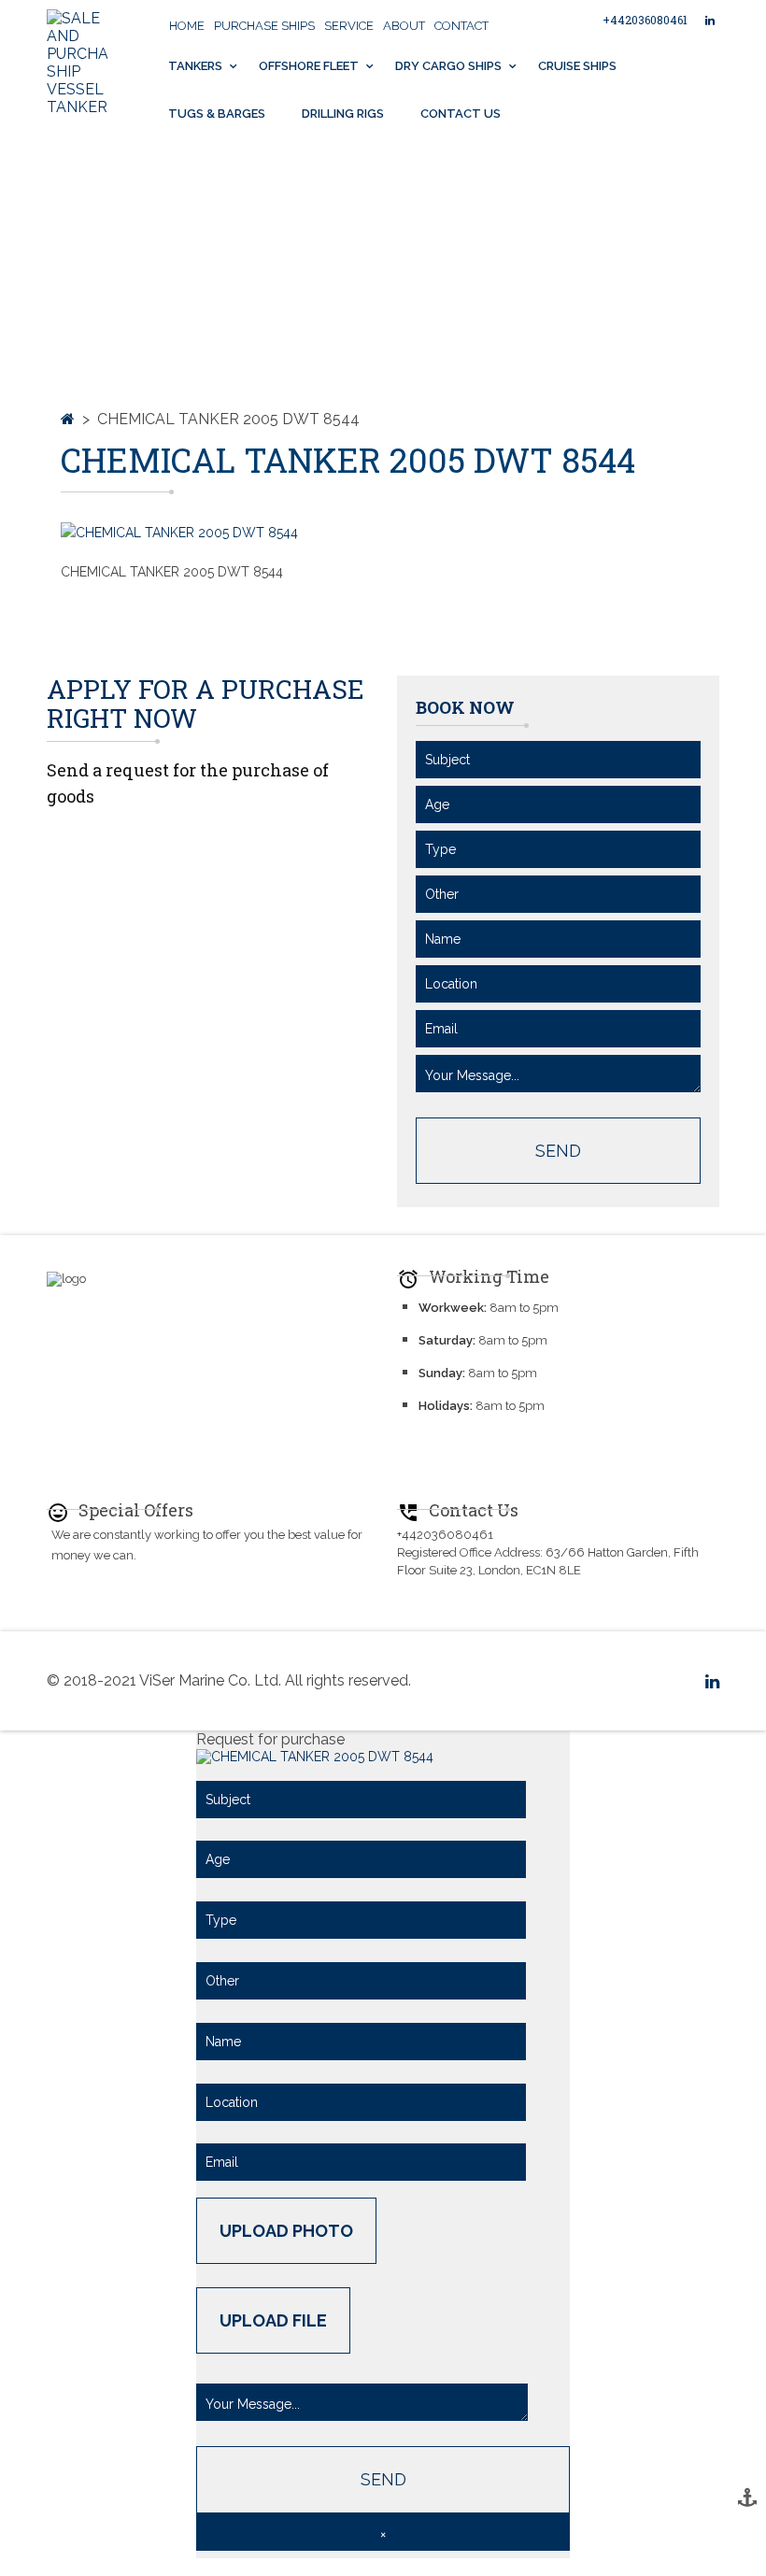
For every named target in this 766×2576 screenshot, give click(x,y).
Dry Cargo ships (448, 66)
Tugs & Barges (217, 114)
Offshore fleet (309, 66)
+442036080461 (645, 20)
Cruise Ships (577, 66)
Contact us (461, 114)
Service (349, 26)
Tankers (195, 66)
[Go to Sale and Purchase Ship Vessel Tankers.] (68, 419)
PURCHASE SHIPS (264, 26)
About (404, 26)
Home (187, 26)
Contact (461, 26)
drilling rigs (343, 114)
